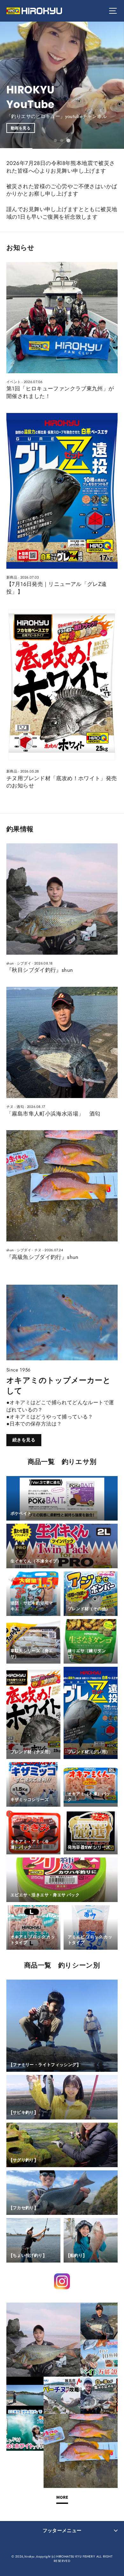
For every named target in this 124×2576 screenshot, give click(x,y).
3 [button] (69, 141)
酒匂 (20, 1107)
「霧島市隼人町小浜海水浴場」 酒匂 (53, 1114)
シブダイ (24, 963)
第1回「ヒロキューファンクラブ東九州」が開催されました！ (60, 392)
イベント (14, 382)
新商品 (12, 577)
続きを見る (24, 1440)
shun (10, 963)
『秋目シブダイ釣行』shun (40, 970)
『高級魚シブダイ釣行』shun (42, 1257)
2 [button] (62, 141)
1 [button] (56, 141)
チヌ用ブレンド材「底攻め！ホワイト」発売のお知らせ (62, 782)
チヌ (10, 1107)
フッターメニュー (62, 2531)
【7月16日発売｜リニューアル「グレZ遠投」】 (57, 588)
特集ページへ (102, 109)
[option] (62, 85)
